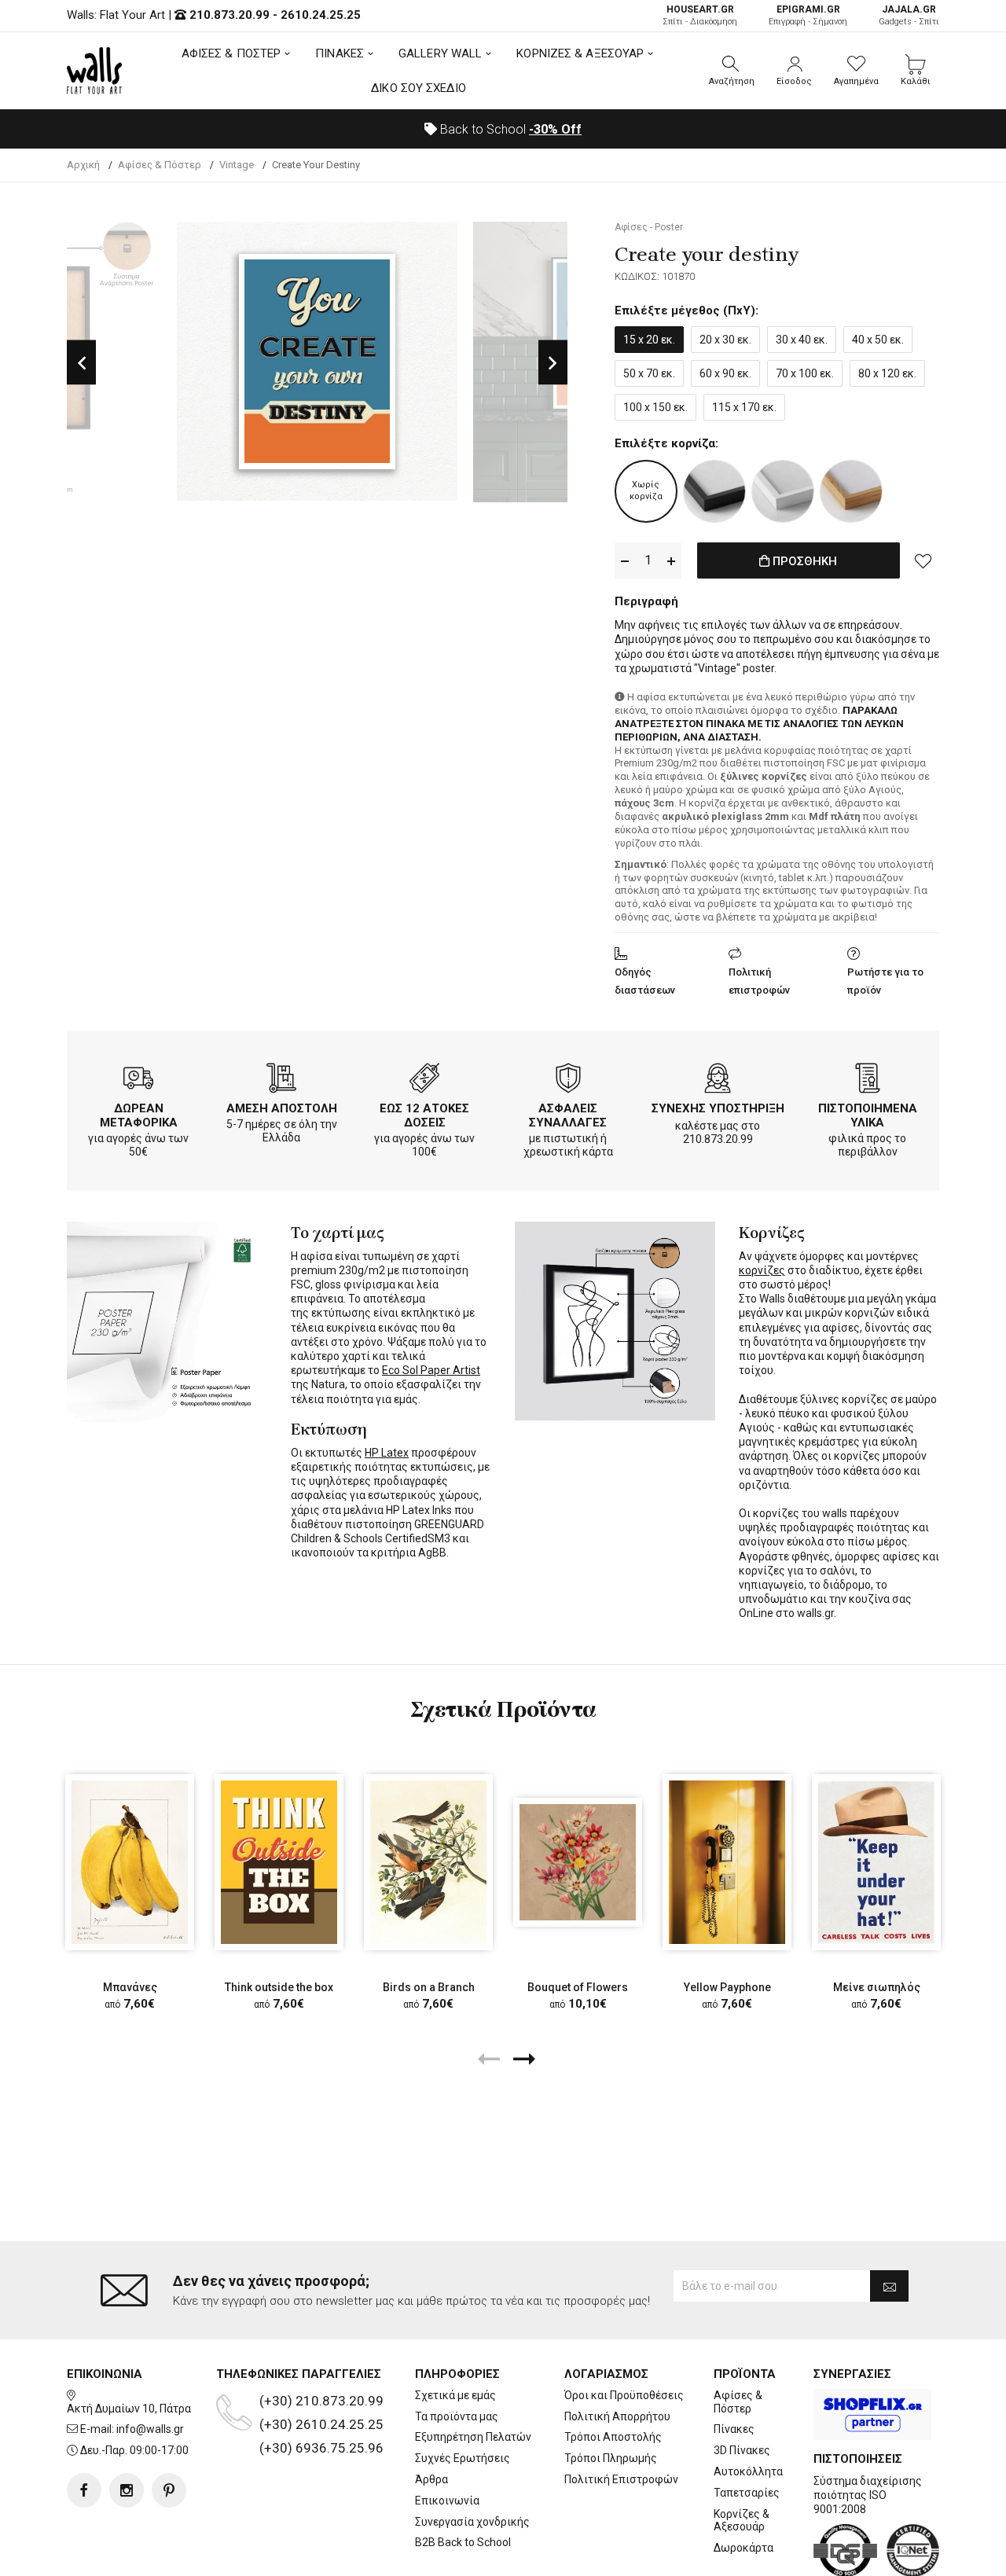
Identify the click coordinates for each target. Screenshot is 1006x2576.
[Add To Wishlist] (923, 560)
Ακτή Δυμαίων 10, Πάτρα (129, 2409)
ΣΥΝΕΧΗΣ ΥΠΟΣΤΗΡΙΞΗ (718, 1108)
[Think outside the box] (279, 1862)
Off (555, 129)
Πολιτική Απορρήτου (617, 2416)
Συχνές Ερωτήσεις (463, 2458)
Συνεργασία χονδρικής (472, 2522)
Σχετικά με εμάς (455, 2395)
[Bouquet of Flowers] (578, 1862)
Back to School (509, 129)
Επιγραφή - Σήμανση (808, 15)
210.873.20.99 (229, 15)
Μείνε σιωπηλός (877, 1987)
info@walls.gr (150, 2429)
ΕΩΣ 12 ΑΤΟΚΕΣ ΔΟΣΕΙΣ (424, 1115)
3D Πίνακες (742, 2450)
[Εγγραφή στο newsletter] (889, 2286)
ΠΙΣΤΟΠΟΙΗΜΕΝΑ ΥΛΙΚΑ (868, 1115)
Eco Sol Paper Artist (431, 1370)
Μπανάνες (130, 1987)
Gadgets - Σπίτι (909, 15)
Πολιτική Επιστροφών (621, 2479)
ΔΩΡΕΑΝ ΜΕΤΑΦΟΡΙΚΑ (139, 1115)
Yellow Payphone (727, 1987)
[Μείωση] (625, 561)
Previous (81, 362)
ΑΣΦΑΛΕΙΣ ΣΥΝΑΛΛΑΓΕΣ (568, 1115)
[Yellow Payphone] (727, 1862)
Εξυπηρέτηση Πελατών (473, 2437)
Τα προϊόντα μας (457, 2416)
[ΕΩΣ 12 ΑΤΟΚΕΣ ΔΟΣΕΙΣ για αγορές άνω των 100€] (424, 1081)
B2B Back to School (463, 2542)
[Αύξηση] (671, 561)
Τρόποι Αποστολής (613, 2437)
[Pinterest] (169, 2490)
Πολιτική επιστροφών (759, 981)
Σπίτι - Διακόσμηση (700, 15)
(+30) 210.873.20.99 (321, 2401)
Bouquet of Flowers (578, 1987)
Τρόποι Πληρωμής (611, 2458)
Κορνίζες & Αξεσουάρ (742, 2521)
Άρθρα (431, 2479)
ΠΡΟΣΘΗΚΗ (803, 561)
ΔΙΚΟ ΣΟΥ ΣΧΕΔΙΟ (419, 88)
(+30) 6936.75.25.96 (321, 2448)
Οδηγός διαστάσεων (645, 981)
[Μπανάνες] (130, 1862)
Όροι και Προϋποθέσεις (624, 2395)
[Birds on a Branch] (428, 1862)
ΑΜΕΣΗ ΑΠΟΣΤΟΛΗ (282, 1108)
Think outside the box (279, 1987)
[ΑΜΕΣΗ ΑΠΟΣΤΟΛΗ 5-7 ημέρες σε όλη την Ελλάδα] (281, 1081)
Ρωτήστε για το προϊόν (885, 981)
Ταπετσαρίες (747, 2493)
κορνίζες (762, 1270)
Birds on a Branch (429, 1987)
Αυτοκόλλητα (748, 2471)
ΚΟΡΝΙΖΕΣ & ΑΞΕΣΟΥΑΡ (580, 53)
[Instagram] (127, 2490)
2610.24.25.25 (321, 15)
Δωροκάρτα (743, 2548)
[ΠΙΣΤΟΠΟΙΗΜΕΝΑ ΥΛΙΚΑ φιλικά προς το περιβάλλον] (868, 1081)
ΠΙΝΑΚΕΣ (340, 53)
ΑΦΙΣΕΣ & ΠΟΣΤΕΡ (231, 53)
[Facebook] (84, 2490)
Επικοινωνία (447, 2501)
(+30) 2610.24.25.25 (321, 2424)
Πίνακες (734, 2429)
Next (553, 362)
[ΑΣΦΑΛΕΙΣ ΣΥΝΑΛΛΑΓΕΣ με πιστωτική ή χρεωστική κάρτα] (568, 1081)
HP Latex (387, 1453)
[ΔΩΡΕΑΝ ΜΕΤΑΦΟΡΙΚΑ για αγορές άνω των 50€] (138, 1081)
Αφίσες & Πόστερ (738, 2402)
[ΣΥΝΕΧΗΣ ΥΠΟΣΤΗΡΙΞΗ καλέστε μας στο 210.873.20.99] (718, 1081)
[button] (732, 71)
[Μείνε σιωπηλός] (876, 1862)
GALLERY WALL (440, 53)
